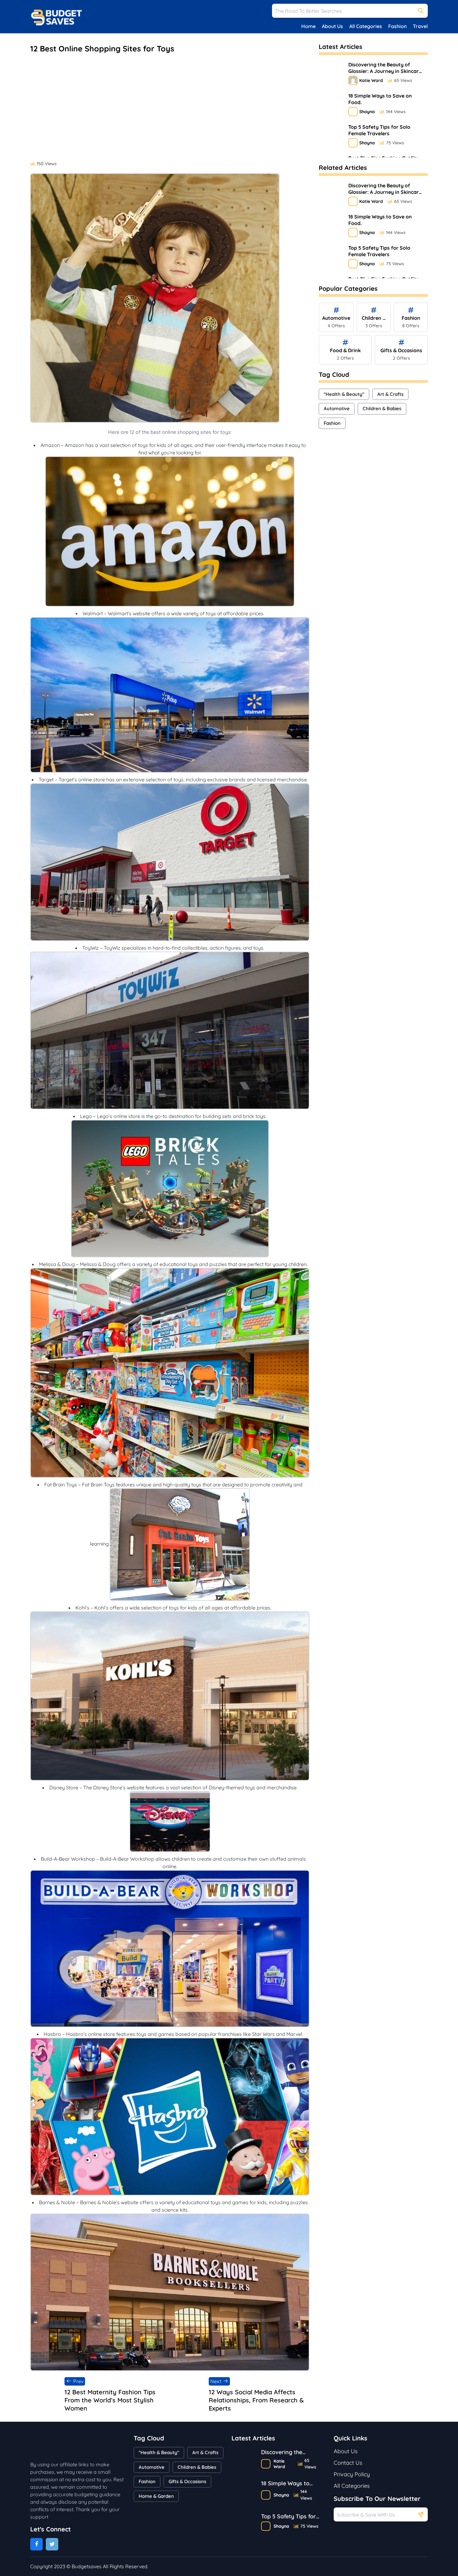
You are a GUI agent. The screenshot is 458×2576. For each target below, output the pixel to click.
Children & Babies (382, 408)
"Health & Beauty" (344, 394)
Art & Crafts (390, 394)
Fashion (397, 26)
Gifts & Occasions (187, 2481)
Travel (420, 26)
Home (308, 26)
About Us (332, 26)
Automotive (337, 408)
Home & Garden (156, 2496)
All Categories (366, 26)
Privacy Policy (352, 2474)
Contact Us (348, 2463)
